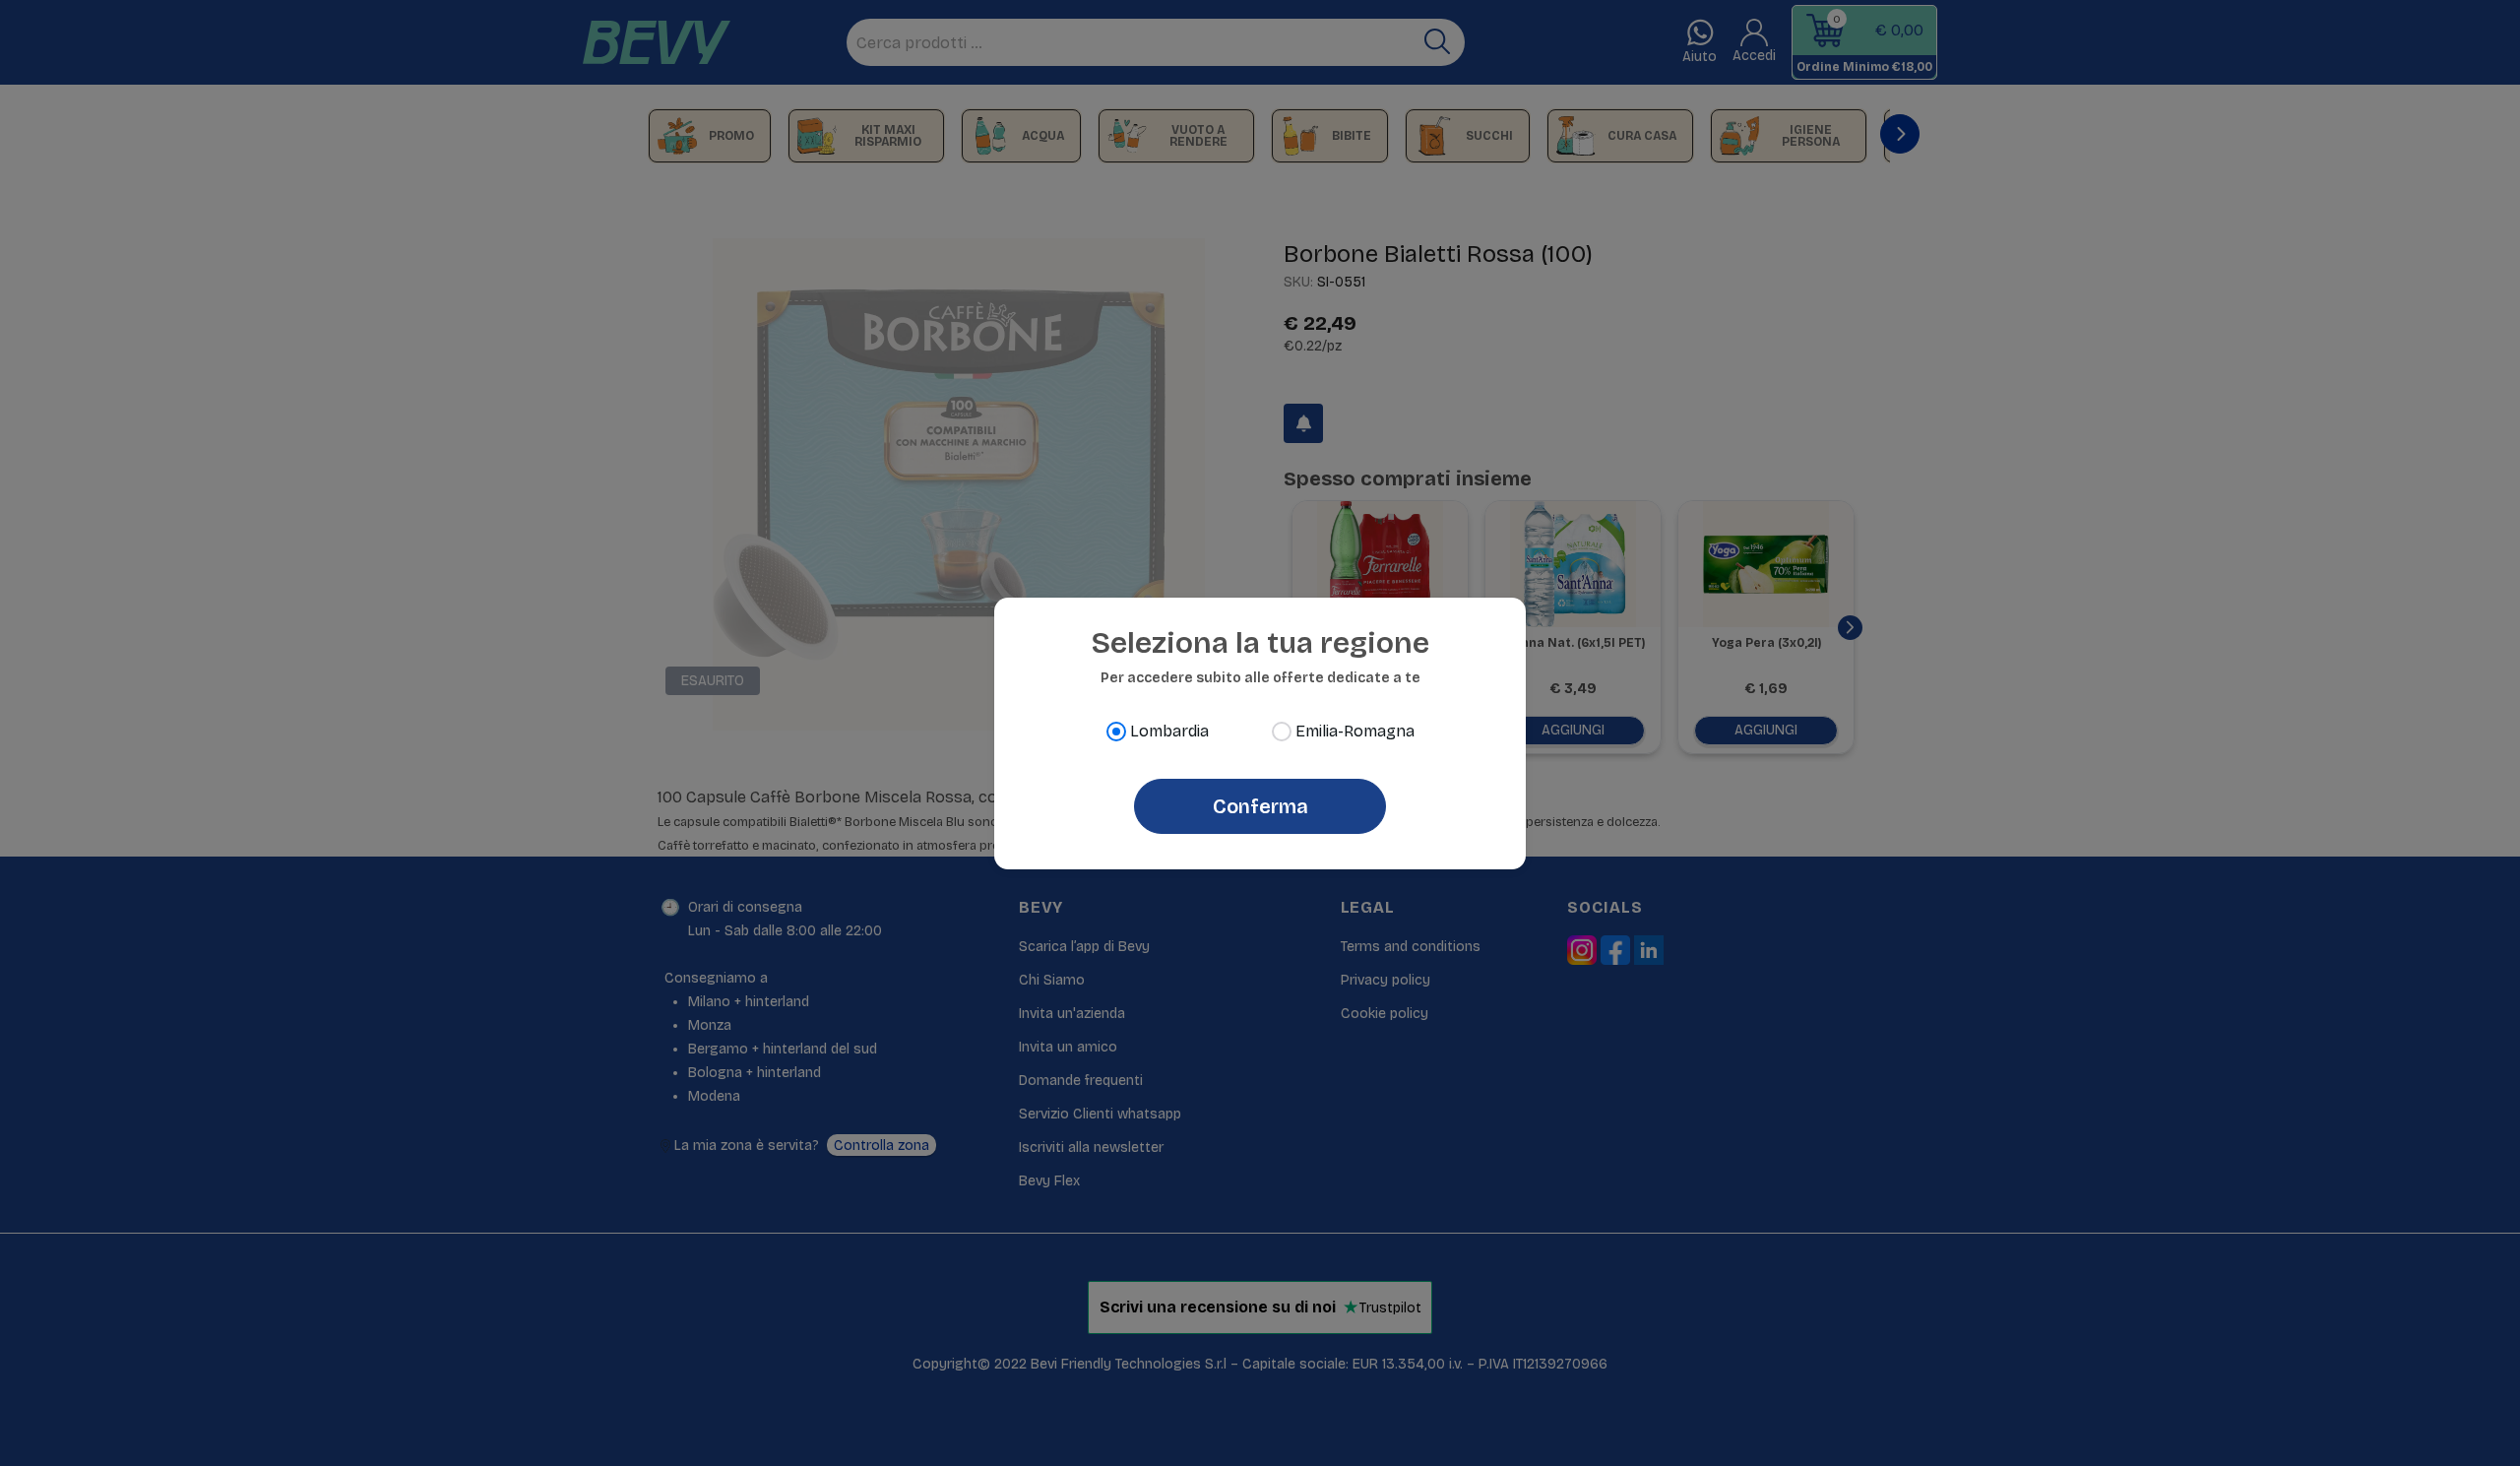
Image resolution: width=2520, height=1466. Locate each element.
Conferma (1260, 806)
